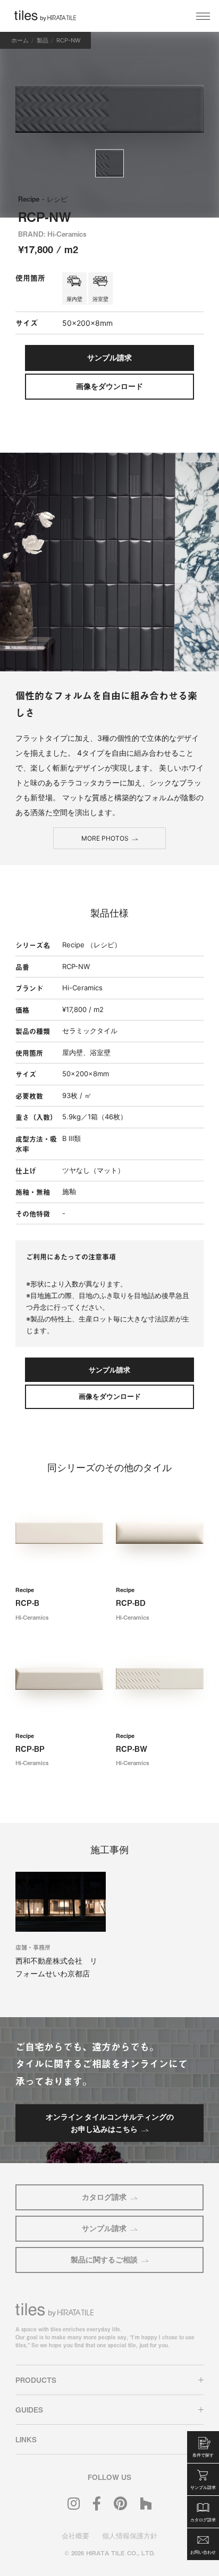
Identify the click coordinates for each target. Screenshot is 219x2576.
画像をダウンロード (109, 386)
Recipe (43, 199)
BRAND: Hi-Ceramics (52, 234)
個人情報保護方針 (130, 2536)
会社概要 (75, 2536)
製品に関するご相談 (104, 2259)
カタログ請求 (104, 2197)
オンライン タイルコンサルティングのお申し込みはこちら (110, 2123)
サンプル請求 (104, 2228)
